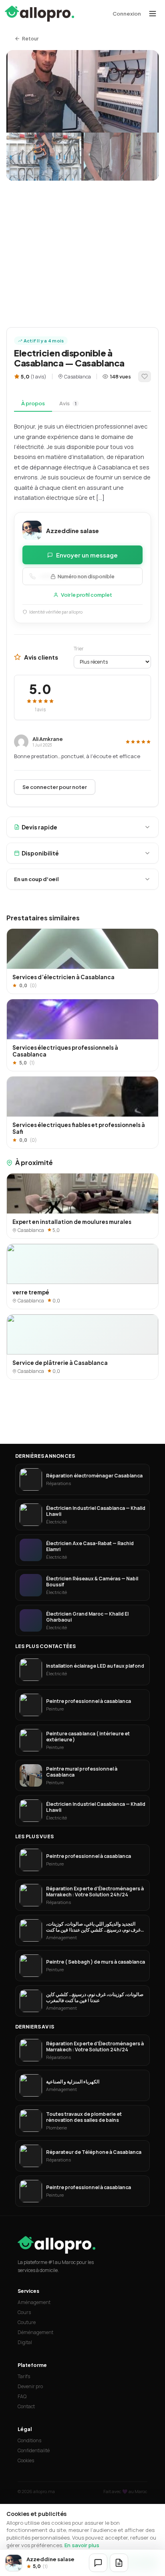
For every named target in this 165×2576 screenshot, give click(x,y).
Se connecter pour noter (55, 787)
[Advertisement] (82, 250)
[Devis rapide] (119, 2563)
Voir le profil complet (87, 595)
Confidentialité (34, 2450)
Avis (68, 403)
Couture (27, 2322)
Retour (30, 39)
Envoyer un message (87, 555)
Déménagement (35, 2332)
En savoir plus (82, 2545)
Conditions (29, 2440)
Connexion (127, 14)
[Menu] (153, 14)
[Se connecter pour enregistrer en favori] (145, 376)
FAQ (22, 2396)
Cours (24, 2312)
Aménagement (34, 2302)
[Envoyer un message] (98, 2563)
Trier (79, 649)
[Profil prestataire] (14, 2563)
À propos (33, 403)
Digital (25, 2342)
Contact (26, 2406)
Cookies (26, 2460)
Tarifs (24, 2376)
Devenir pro (30, 2386)
